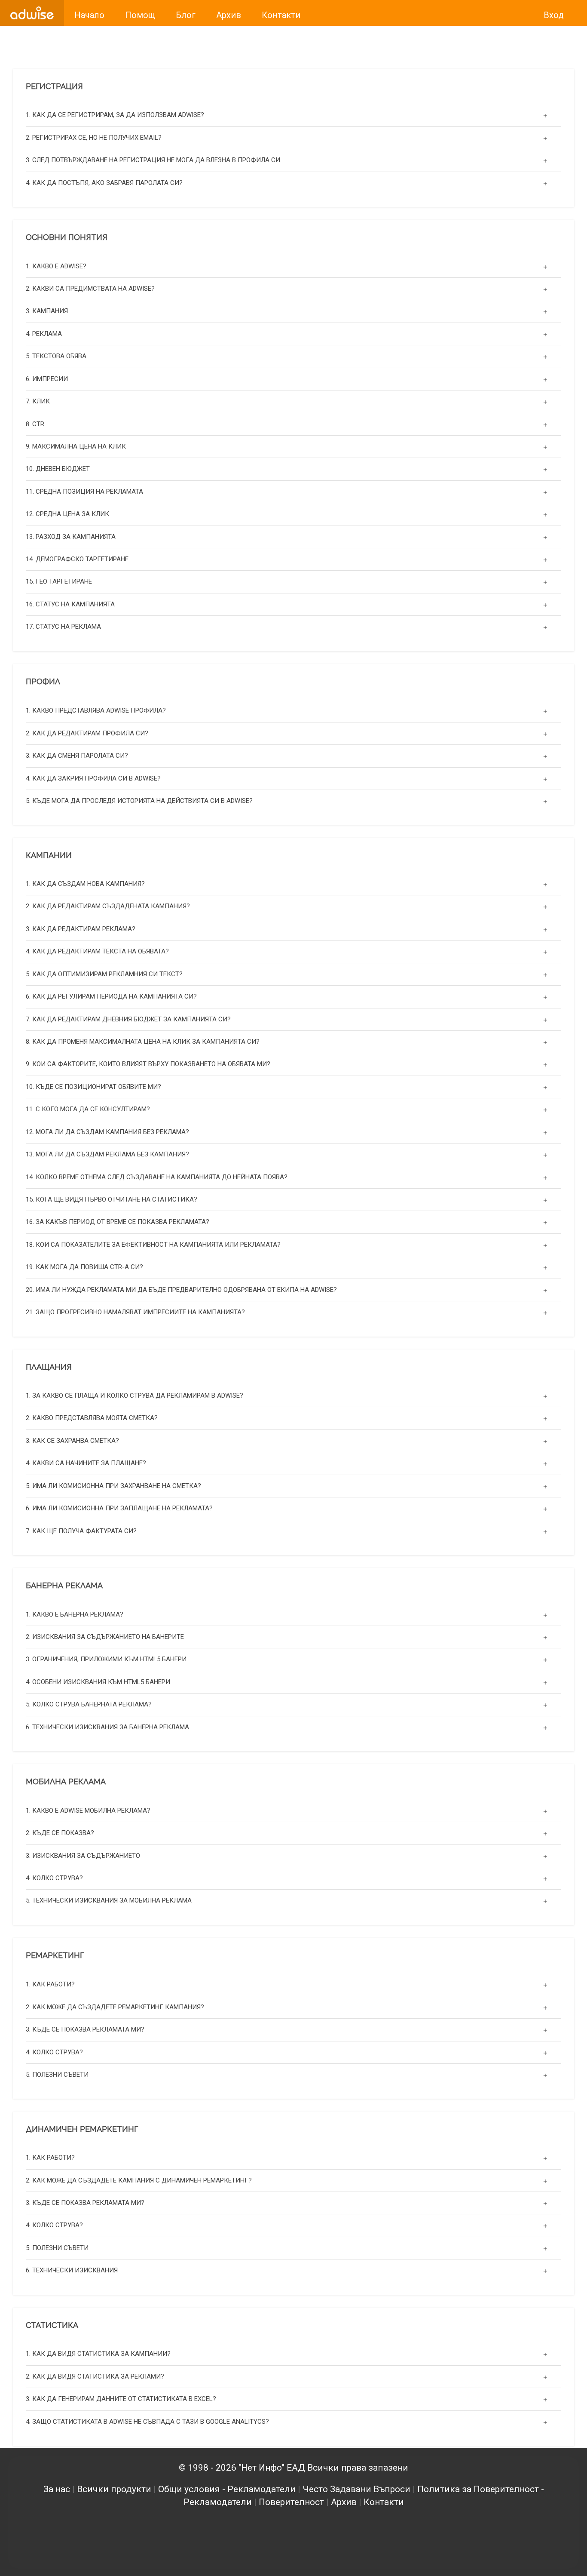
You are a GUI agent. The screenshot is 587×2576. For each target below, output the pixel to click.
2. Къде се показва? (60, 1833)
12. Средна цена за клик (67, 514)
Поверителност (291, 2502)
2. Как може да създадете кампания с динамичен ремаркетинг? (139, 2180)
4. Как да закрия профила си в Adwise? (93, 778)
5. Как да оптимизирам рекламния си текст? (104, 974)
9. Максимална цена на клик (76, 446)
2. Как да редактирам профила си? (87, 733)
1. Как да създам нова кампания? (85, 884)
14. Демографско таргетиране (77, 559)
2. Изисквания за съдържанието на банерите (105, 1637)
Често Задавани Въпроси (356, 2489)
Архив (344, 2502)
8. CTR (35, 424)
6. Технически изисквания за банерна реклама (107, 1727)
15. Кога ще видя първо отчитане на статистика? (112, 1199)
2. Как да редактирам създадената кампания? (108, 907)
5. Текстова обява (56, 356)
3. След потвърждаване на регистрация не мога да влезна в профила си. (154, 160)
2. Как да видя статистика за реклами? (95, 2376)
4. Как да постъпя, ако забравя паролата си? (104, 183)
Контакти (384, 2502)
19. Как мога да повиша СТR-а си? (84, 1267)
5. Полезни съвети (57, 2074)
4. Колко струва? (54, 1878)
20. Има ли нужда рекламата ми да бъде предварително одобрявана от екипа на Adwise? (181, 1290)
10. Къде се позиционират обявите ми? (93, 1087)
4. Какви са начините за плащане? (86, 1463)
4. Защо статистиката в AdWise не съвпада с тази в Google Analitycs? (147, 2422)
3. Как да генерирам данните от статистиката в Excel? (121, 2399)
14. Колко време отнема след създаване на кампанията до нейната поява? (157, 1177)
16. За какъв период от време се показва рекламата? (118, 1222)
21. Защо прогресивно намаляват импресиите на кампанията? (135, 1312)
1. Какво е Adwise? (56, 266)
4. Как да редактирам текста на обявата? (97, 952)
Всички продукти (114, 2489)
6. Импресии (47, 379)
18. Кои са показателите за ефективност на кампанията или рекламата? (153, 1245)
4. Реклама (44, 334)
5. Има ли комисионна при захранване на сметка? (113, 1486)
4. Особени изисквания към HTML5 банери (98, 1682)
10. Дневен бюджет (58, 469)
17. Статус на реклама (63, 627)
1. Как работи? (50, 1984)
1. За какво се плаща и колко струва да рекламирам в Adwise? (135, 1396)
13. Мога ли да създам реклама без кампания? (107, 1154)
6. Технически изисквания (72, 2270)
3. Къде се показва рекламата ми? (85, 2029)
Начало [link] (89, 15)
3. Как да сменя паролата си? (77, 755)
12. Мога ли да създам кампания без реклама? (107, 1132)
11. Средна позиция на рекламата (84, 492)
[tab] (293, 115)
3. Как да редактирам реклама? (81, 929)
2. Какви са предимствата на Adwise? (90, 289)
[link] (32, 13)
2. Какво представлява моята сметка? (92, 1418)
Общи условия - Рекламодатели (227, 2489)
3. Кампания (47, 311)
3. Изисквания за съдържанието (83, 1856)
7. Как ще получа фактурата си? (81, 1531)
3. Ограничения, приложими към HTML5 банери (106, 1660)
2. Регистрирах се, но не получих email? (94, 138)
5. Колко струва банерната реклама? (89, 1705)
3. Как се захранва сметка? (72, 1441)
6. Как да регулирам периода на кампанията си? (111, 996)
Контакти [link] (281, 15)
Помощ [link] (140, 15)
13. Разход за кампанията (71, 537)
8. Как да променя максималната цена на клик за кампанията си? (143, 1042)
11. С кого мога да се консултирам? (88, 1109)
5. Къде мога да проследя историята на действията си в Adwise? (139, 800)
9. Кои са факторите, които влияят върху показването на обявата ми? (148, 1064)
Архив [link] (229, 15)
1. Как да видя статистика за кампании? (98, 2354)
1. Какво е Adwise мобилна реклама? (88, 1811)
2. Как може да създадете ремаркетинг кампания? (115, 2007)
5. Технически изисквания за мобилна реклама (109, 1901)
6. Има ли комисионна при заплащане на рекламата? (119, 1508)
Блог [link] (186, 15)
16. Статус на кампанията (70, 604)
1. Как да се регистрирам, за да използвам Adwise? (115, 115)
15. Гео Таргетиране (59, 582)
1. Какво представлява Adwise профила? (96, 710)
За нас (57, 2489)
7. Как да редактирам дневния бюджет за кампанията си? (128, 1019)
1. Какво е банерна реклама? (75, 1614)
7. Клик (38, 401)
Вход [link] (554, 15)
